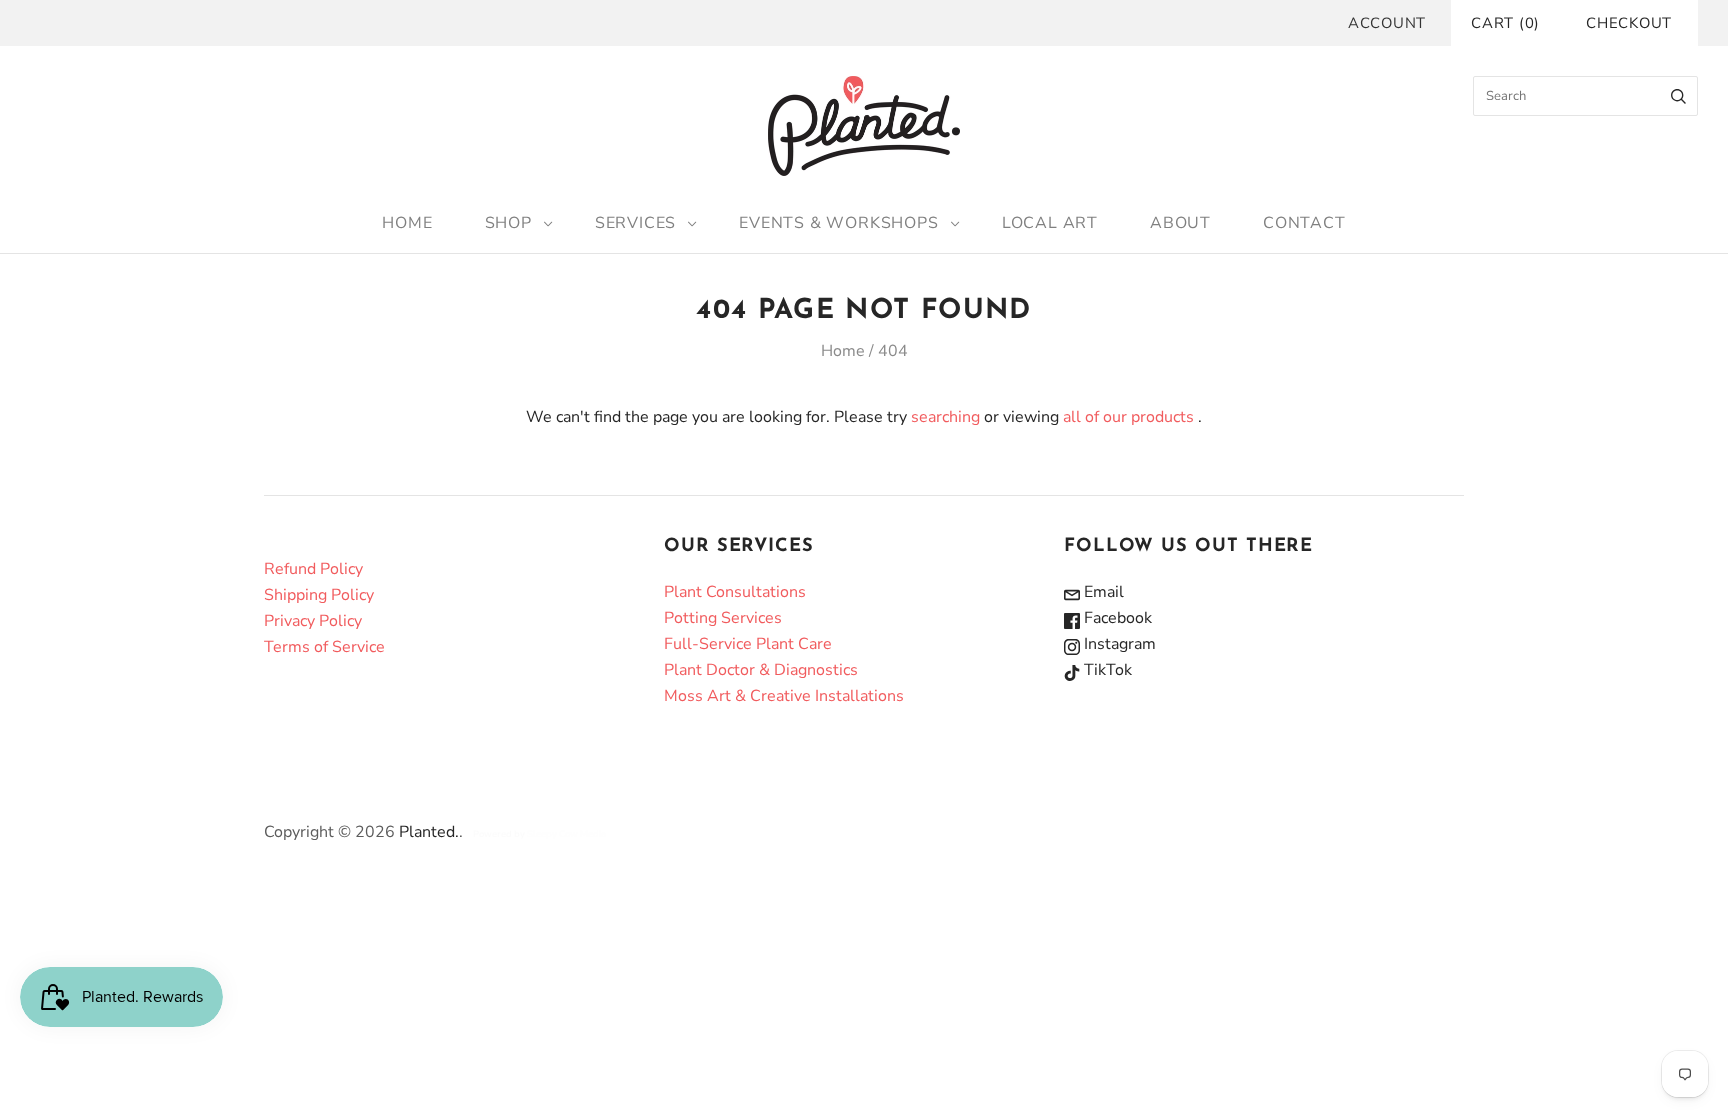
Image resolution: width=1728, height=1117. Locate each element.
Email (1102, 592)
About (1180, 223)
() (1505, 23)
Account (1387, 23)
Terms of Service (324, 647)
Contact (1304, 223)
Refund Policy (313, 569)
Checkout (1629, 23)
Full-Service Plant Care (748, 644)
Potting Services (723, 618)
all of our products (1128, 417)
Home (407, 223)
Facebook (1116, 618)
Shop (508, 223)
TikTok (1106, 670)
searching (945, 417)
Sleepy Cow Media (566, 834)
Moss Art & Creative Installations (784, 696)
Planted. (429, 832)
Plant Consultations (735, 592)
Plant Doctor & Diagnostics (761, 670)
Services (635, 223)
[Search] (1678, 96)
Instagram (1118, 644)
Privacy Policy (313, 621)
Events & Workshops (838, 223)
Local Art (1050, 223)
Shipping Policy (319, 595)
